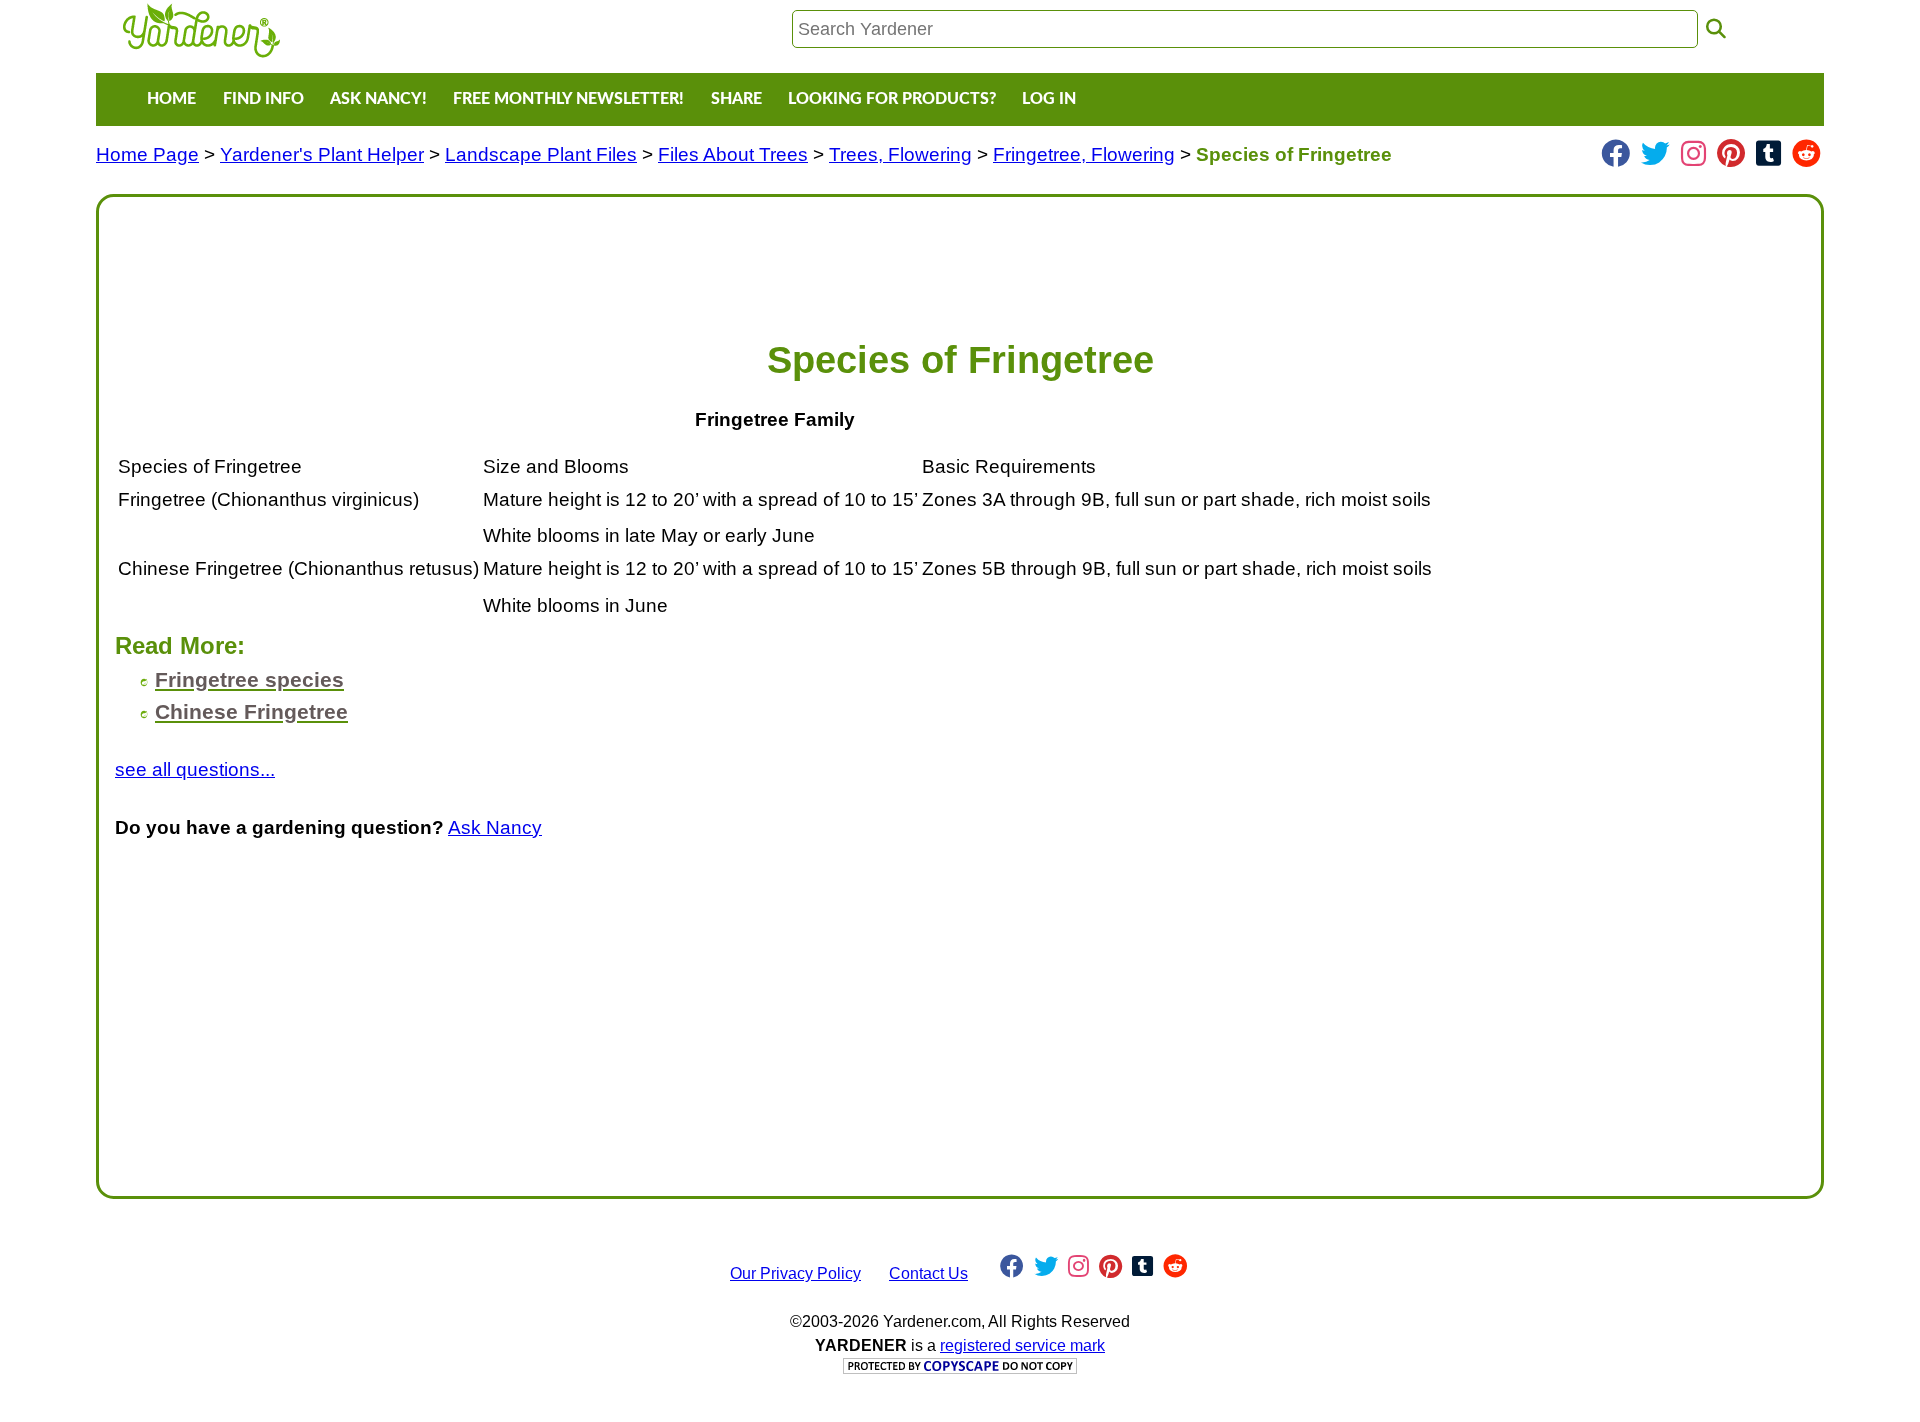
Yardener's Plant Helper (322, 154)
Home (171, 99)
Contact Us (928, 1273)
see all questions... (195, 769)
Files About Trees (733, 154)
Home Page (147, 154)
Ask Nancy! (378, 99)
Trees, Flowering (900, 154)
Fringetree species (249, 679)
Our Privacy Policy (795, 1273)
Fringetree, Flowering (1084, 154)
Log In (1049, 99)
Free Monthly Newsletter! (568, 99)
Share (736, 99)
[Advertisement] (715, 258)
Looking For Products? (892, 99)
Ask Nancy (495, 827)
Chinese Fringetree (251, 711)
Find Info (263, 99)
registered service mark (1022, 1345)
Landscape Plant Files (541, 154)
